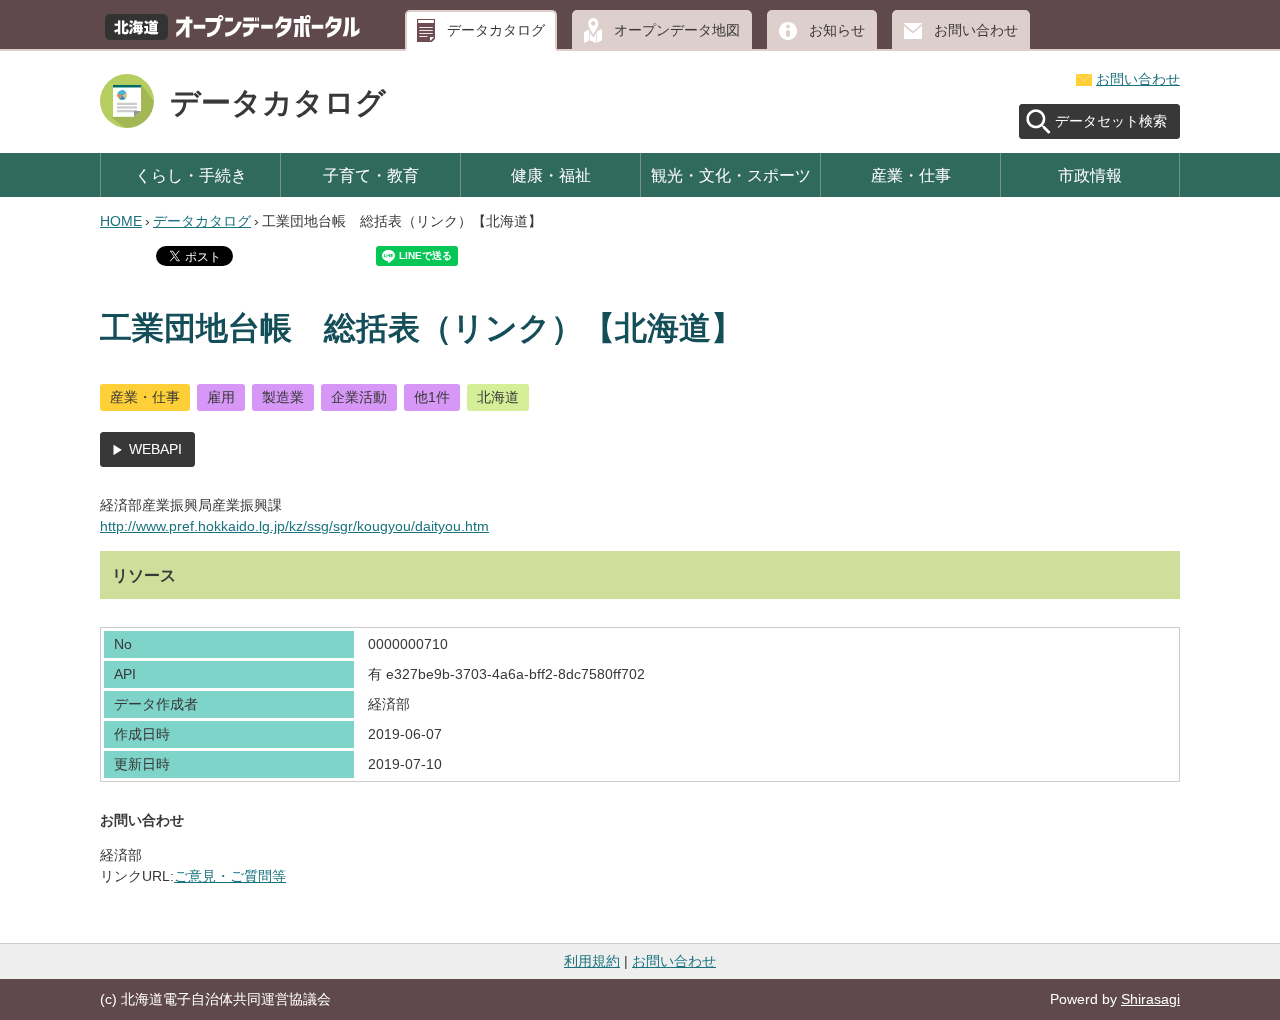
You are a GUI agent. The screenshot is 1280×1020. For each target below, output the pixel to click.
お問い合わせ (976, 30)
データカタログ (496, 30)
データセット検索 (1111, 121)
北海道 (498, 397)
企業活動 (359, 397)
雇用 (221, 397)
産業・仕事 (911, 175)
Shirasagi (1150, 999)
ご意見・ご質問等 (230, 876)
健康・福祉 (551, 175)
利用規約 (592, 961)
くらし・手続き (191, 175)
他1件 (432, 397)
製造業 (283, 397)
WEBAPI (155, 449)
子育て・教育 (371, 175)
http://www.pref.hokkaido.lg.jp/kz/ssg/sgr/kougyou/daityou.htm (294, 526)
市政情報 (1090, 175)
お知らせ (837, 30)
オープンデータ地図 (677, 30)
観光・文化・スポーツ (731, 175)
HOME (121, 221)
